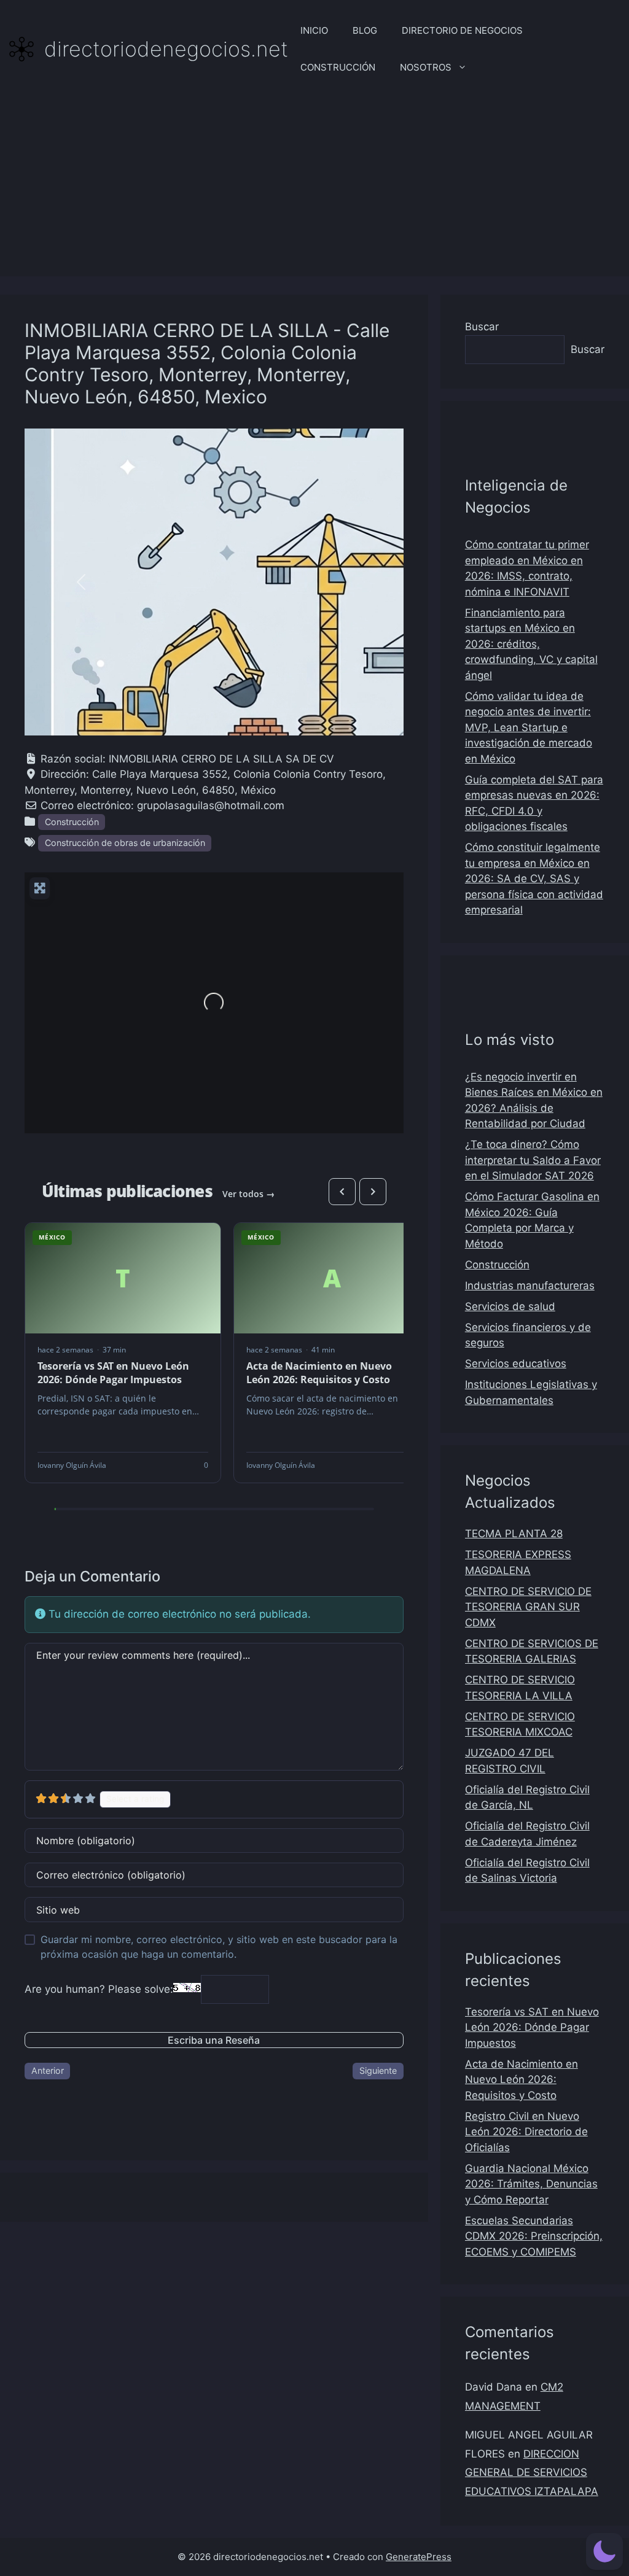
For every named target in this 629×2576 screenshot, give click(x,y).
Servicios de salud (510, 1306)
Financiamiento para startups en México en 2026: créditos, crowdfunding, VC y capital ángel (531, 644)
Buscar (482, 327)
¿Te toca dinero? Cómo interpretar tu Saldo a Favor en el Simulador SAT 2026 (533, 1160)
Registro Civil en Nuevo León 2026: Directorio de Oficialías (526, 2132)
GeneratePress (419, 2557)
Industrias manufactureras (530, 1286)
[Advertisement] (314, 190)
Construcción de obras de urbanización (125, 843)
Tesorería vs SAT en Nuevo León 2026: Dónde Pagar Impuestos (532, 2027)
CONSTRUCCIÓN (338, 67)
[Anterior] (342, 1192)
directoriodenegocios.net (166, 49)
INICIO (314, 30)
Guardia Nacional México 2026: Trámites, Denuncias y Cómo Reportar (531, 2184)
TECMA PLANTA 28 (514, 1534)
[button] (81, 582)
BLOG (365, 30)
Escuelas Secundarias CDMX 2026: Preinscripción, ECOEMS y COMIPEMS (534, 2236)
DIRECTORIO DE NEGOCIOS (462, 30)
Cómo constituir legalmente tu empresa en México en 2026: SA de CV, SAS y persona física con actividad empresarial (534, 879)
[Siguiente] (373, 1192)
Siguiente (378, 2070)
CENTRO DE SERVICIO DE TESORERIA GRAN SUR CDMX (528, 1607)
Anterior (48, 2070)
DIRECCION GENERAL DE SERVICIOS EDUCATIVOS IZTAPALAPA (532, 2473)
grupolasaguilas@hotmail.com (211, 805)
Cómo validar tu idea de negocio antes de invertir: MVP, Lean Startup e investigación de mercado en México (529, 727)
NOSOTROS (426, 67)
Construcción (72, 822)
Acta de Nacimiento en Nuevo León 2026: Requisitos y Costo (522, 2080)
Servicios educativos (516, 1364)
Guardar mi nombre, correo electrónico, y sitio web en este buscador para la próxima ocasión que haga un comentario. (219, 1947)
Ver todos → (248, 1194)
